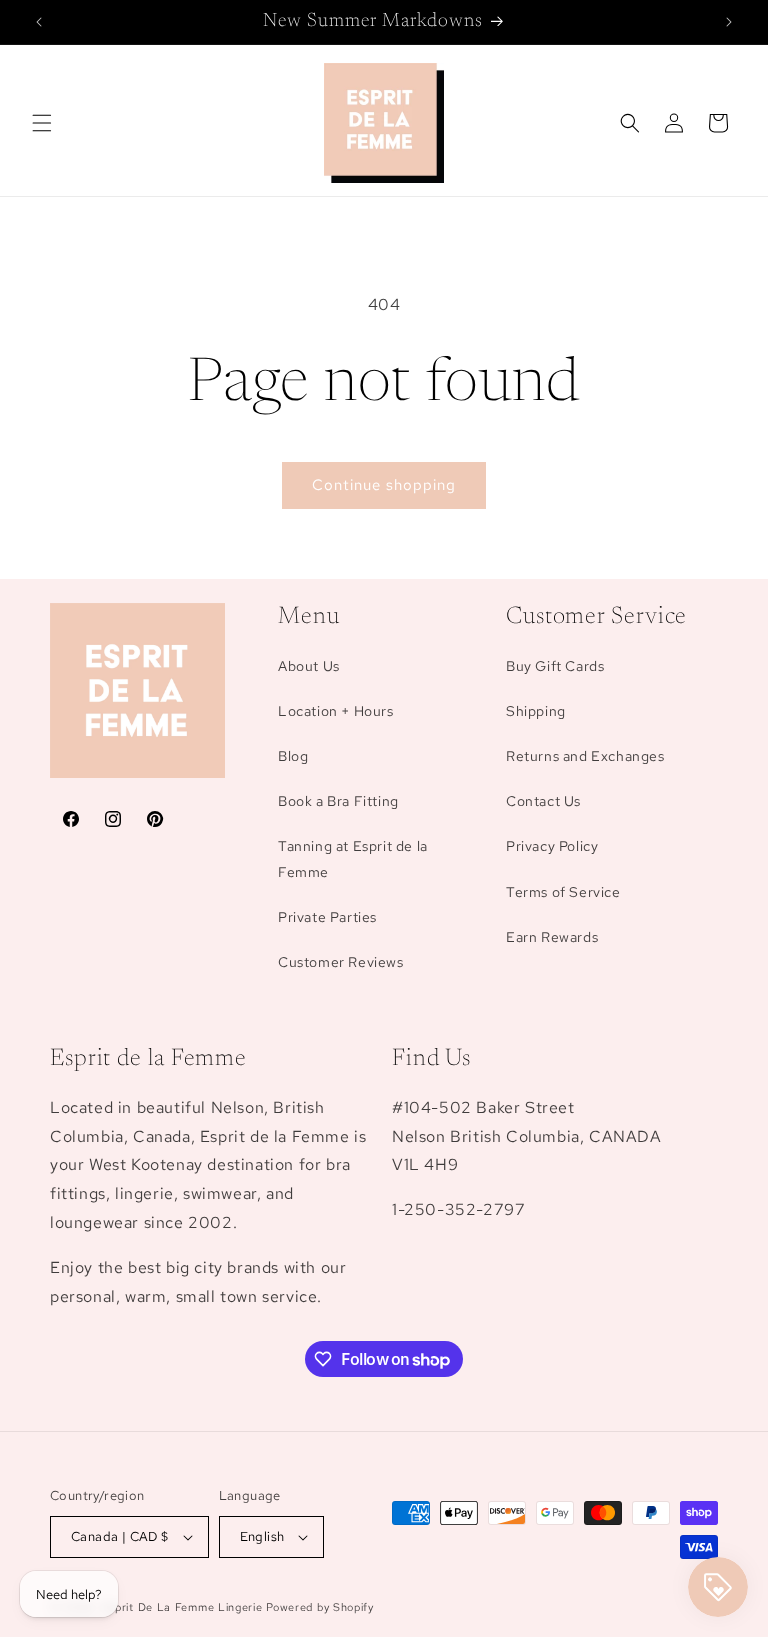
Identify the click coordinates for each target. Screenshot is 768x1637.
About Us (309, 666)
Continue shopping (384, 485)
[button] (42, 123)
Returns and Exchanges (585, 756)
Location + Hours (336, 711)
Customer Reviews (341, 962)
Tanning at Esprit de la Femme (353, 858)
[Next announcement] (729, 22)
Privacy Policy (552, 846)
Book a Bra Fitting (338, 801)
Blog (293, 756)
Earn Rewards (552, 937)
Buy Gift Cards (555, 666)
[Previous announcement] (39, 22)
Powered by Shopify (320, 1607)
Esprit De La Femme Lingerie (182, 1607)
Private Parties (327, 917)
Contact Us (543, 801)
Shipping (536, 711)
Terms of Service (563, 892)
